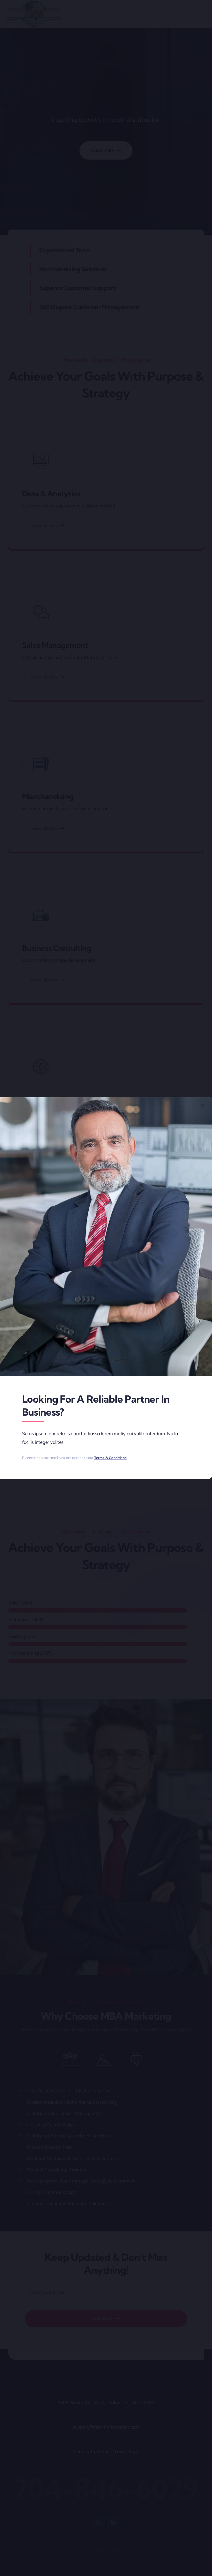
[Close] (203, 1105)
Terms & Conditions (110, 1458)
